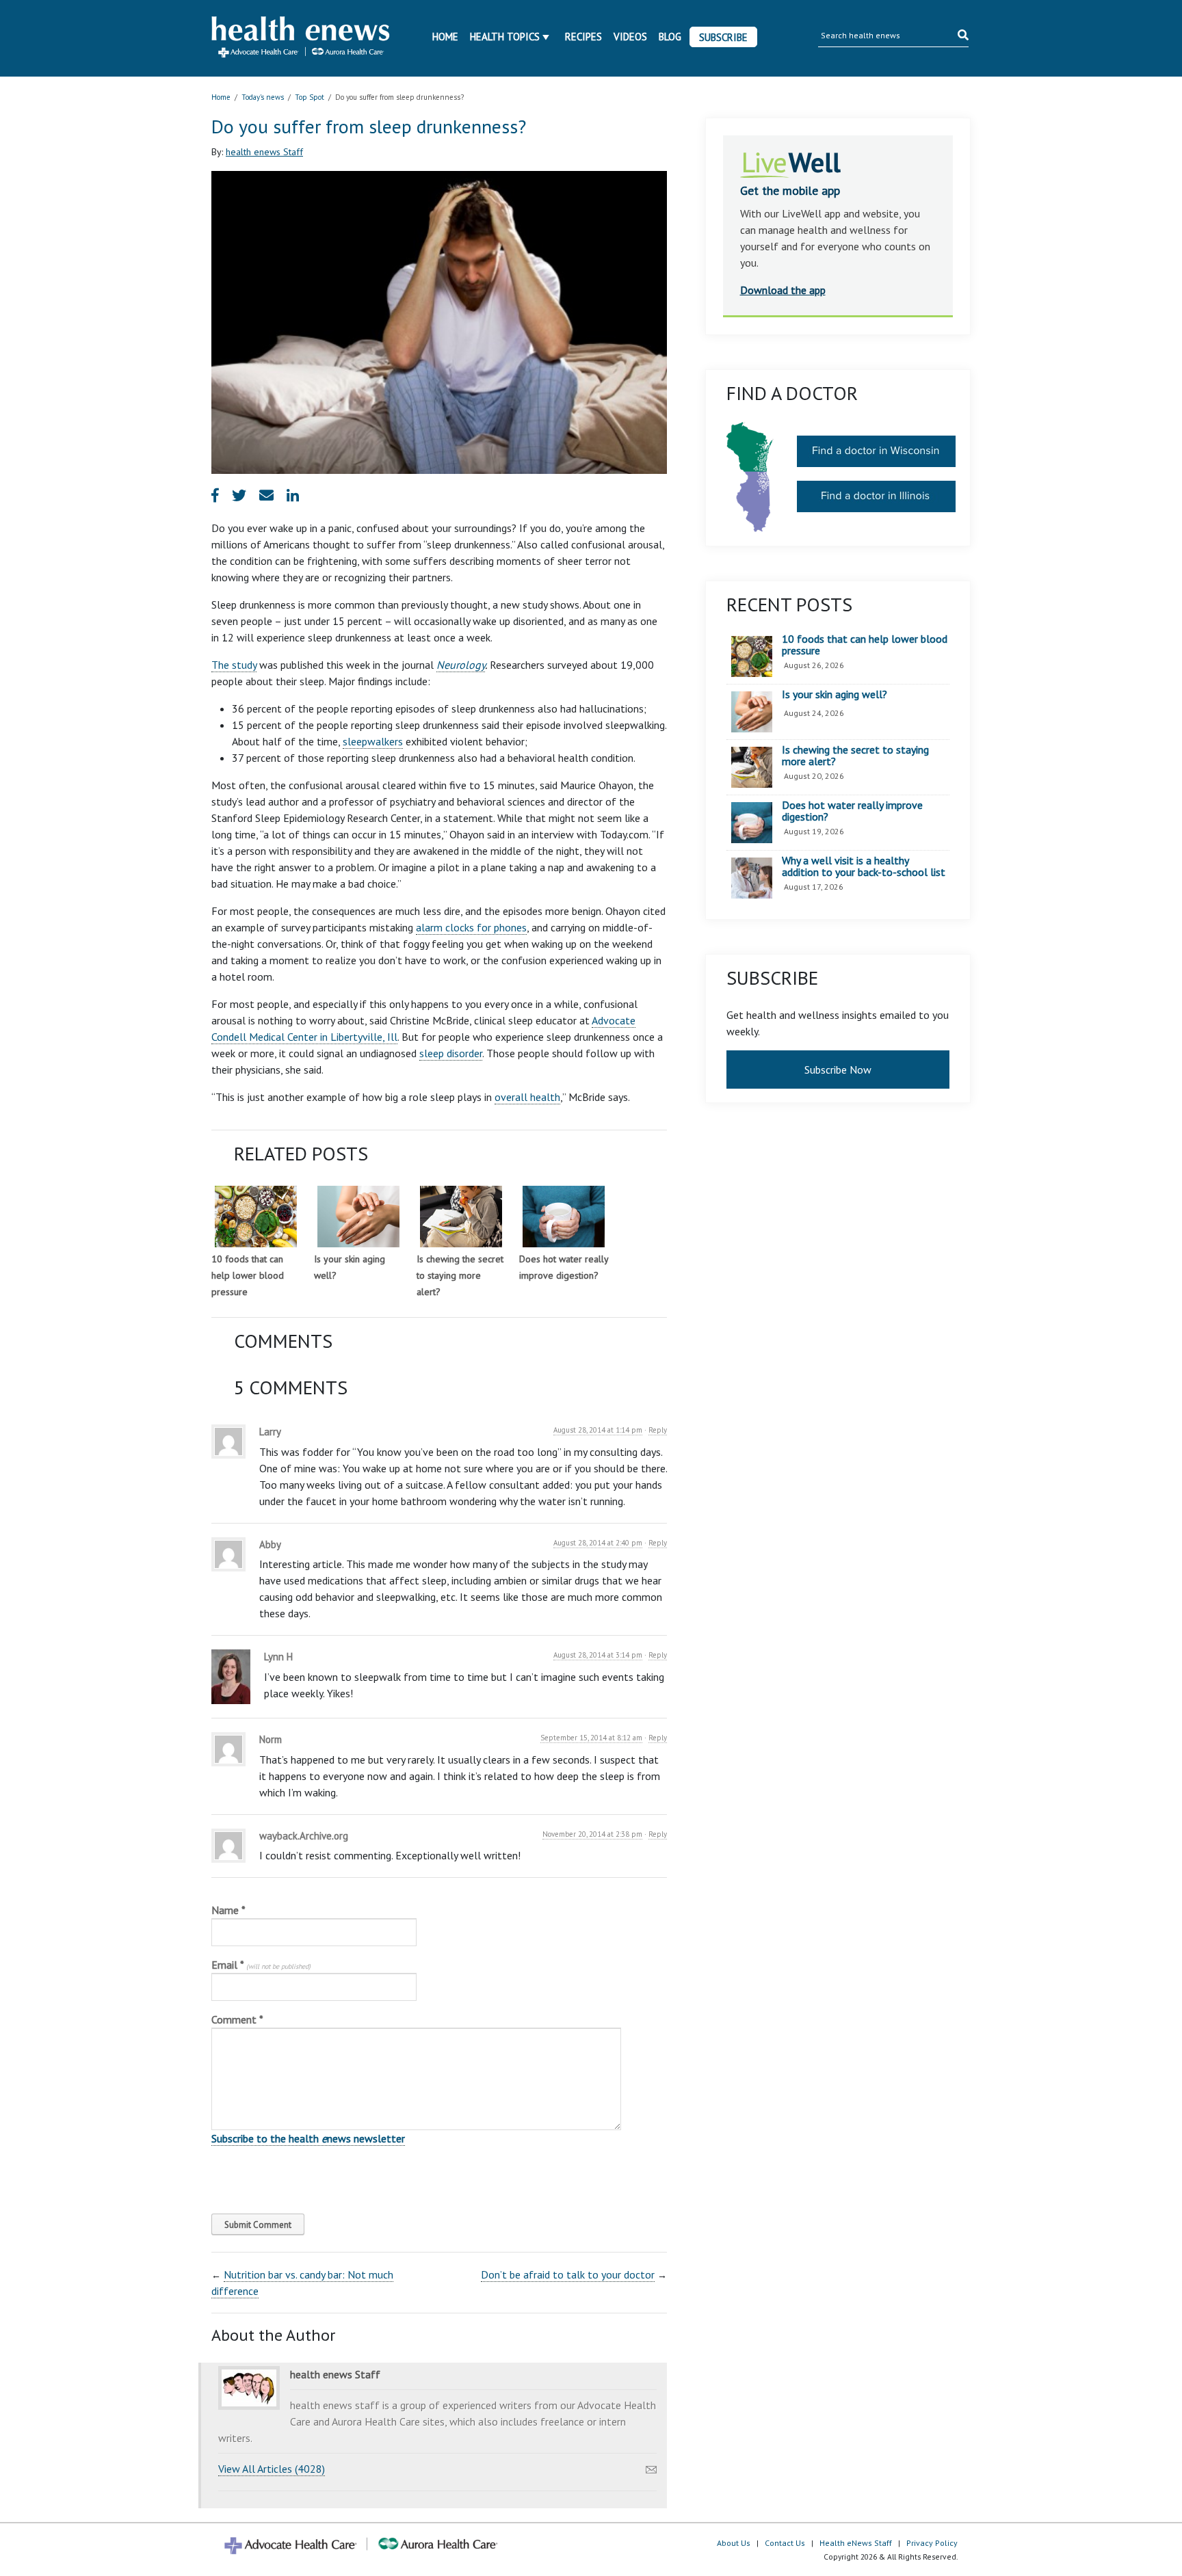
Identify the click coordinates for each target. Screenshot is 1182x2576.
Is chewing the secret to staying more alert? (460, 1275)
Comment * (237, 2019)
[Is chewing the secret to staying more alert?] (461, 1217)
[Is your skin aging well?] (358, 1217)
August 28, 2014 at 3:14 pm (598, 1655)
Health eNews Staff (856, 2543)
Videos (630, 37)
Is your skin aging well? (835, 695)
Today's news (263, 97)
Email (261, 1965)
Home (445, 37)
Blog (670, 37)
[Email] (651, 2466)
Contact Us (785, 2543)
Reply (658, 1430)
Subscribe (723, 37)
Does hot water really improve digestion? (852, 811)
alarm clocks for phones (471, 927)
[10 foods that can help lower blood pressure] (256, 1217)
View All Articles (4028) (272, 2469)
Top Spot (310, 97)
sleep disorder (451, 1053)
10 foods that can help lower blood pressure (248, 1275)
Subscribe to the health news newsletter (308, 2138)
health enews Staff (264, 152)
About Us (734, 2543)
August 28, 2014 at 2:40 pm (598, 1543)
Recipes (583, 37)
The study (234, 665)
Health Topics (505, 37)
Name (228, 1910)
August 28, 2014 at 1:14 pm (598, 1430)
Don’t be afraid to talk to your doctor (568, 2274)
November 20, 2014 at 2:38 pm (592, 1834)
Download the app (783, 290)
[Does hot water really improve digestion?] (564, 1217)
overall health (527, 1097)
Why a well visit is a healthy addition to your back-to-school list (864, 867)
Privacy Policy (932, 2543)
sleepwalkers (373, 741)
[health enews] (301, 38)
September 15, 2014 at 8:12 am (591, 1738)
